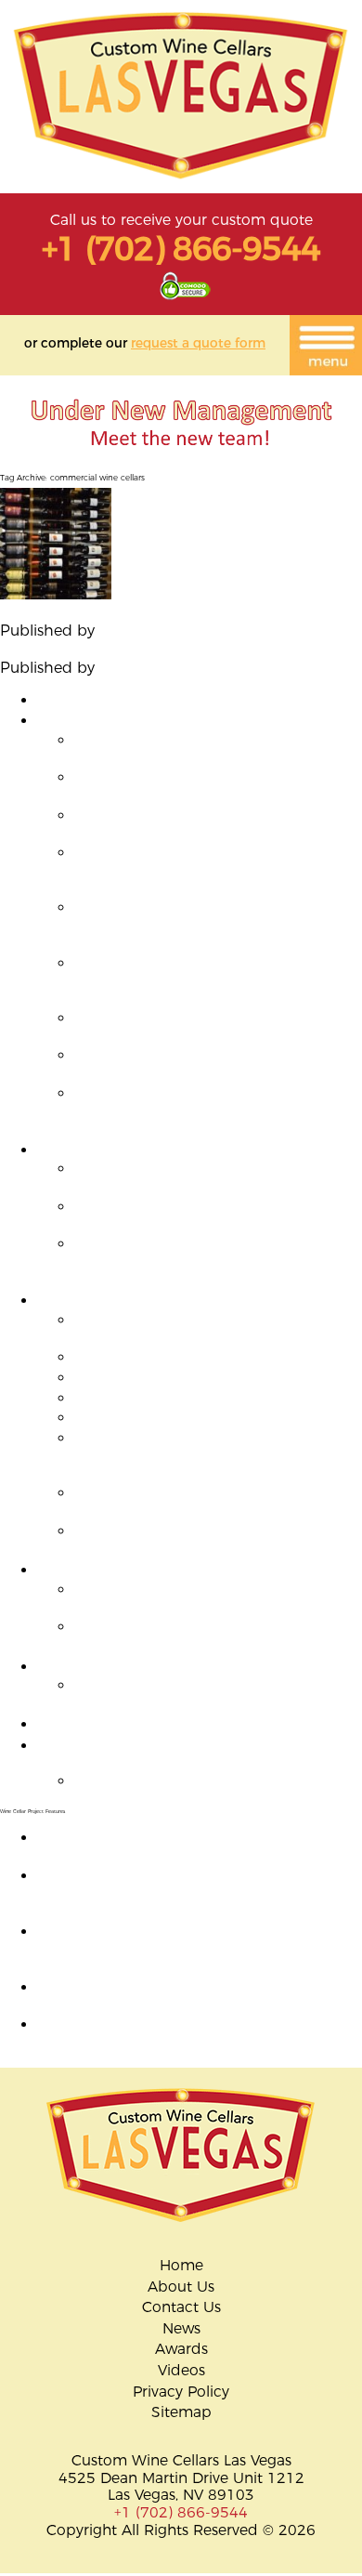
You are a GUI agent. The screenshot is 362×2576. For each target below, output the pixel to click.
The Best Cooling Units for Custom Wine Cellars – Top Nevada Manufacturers (217, 1329)
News (181, 2329)
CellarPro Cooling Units (156, 1378)
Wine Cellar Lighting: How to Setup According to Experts (162, 1755)
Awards (181, 2349)
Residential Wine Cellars (122, 721)
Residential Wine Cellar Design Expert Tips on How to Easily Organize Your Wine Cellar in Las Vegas (199, 1949)
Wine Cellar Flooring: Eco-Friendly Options (188, 1724)
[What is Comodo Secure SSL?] (185, 295)
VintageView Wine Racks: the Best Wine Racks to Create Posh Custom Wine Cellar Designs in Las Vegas (165, 612)
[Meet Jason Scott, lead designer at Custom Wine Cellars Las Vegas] (181, 459)
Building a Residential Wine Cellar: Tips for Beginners (213, 824)
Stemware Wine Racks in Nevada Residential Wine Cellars (192, 1636)
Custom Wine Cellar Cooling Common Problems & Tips (211, 1502)
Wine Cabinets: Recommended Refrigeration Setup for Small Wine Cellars (199, 1455)
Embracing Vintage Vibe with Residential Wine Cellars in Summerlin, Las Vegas (211, 870)
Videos (181, 2371)
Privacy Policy (181, 2392)
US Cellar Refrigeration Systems (187, 1418)
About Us (181, 2287)
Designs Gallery (91, 700)
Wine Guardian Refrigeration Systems (207, 1398)
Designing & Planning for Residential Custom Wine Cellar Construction (203, 1064)
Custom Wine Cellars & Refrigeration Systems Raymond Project (203, 1540)
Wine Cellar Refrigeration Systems (157, 1301)
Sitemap (181, 2412)
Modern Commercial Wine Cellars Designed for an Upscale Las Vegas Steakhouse (198, 1261)
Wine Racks (78, 1570)
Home (181, 2266)
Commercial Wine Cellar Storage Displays (185, 1150)
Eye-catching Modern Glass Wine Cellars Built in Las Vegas (217, 786)
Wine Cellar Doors (101, 1667)
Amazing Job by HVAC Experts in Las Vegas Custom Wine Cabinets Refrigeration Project (194, 1847)
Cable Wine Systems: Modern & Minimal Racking (216, 1598)
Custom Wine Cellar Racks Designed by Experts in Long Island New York (178, 1996)
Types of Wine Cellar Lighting (177, 1781)
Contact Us (181, 2307)
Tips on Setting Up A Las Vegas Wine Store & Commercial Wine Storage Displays (128, 648)
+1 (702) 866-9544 (181, 249)
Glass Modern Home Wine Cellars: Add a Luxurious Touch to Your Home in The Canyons (218, 980)
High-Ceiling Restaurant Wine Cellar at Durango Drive (211, 1177)
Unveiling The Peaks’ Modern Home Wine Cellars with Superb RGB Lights (206, 1027)
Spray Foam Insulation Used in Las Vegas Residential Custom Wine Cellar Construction (209, 1111)
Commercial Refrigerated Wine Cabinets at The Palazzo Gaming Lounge (218, 1216)
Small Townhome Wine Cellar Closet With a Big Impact (203, 749)
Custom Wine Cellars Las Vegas (211, 631)
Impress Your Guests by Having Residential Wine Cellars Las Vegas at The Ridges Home (205, 925)
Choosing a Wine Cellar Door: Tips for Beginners (207, 1694)
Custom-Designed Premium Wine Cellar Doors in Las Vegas (179, 2033)
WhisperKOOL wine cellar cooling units (213, 1357)
